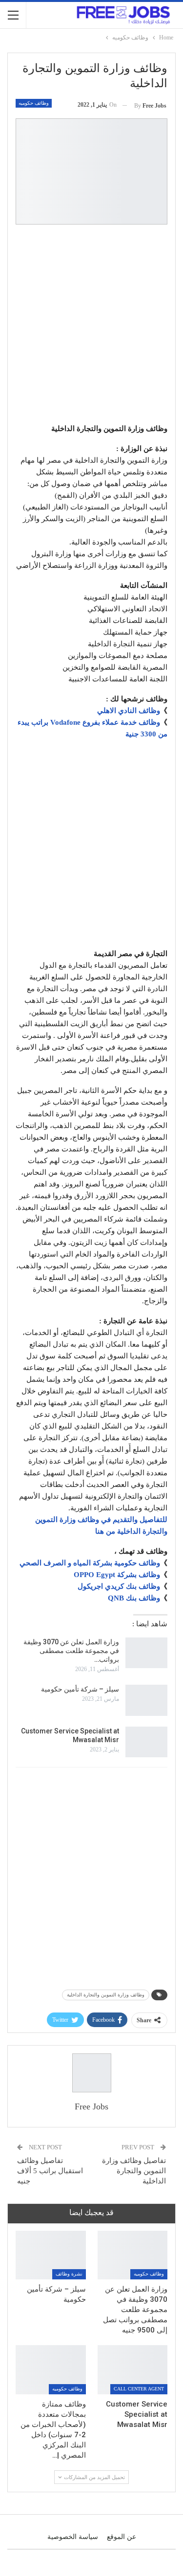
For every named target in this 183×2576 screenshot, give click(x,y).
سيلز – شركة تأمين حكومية (80, 1689)
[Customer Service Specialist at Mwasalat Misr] (146, 1742)
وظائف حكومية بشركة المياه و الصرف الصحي (90, 1563)
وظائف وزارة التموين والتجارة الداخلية (106, 1995)
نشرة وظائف (69, 2274)
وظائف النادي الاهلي (129, 711)
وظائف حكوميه (34, 103)
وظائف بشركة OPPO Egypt (117, 1575)
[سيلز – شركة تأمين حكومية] (146, 1700)
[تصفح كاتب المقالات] (91, 2073)
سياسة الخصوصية (73, 2537)
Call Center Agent (139, 2389)
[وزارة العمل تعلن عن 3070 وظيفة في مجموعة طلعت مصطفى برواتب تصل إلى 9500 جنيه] (146, 1653)
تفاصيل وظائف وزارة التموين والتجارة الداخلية (134, 2171)
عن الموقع (122, 2537)
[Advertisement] (91, 326)
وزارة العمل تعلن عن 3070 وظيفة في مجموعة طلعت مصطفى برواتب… (71, 1651)
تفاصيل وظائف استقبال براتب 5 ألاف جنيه (50, 2171)
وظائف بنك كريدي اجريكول (119, 1586)
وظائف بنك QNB (134, 1598)
